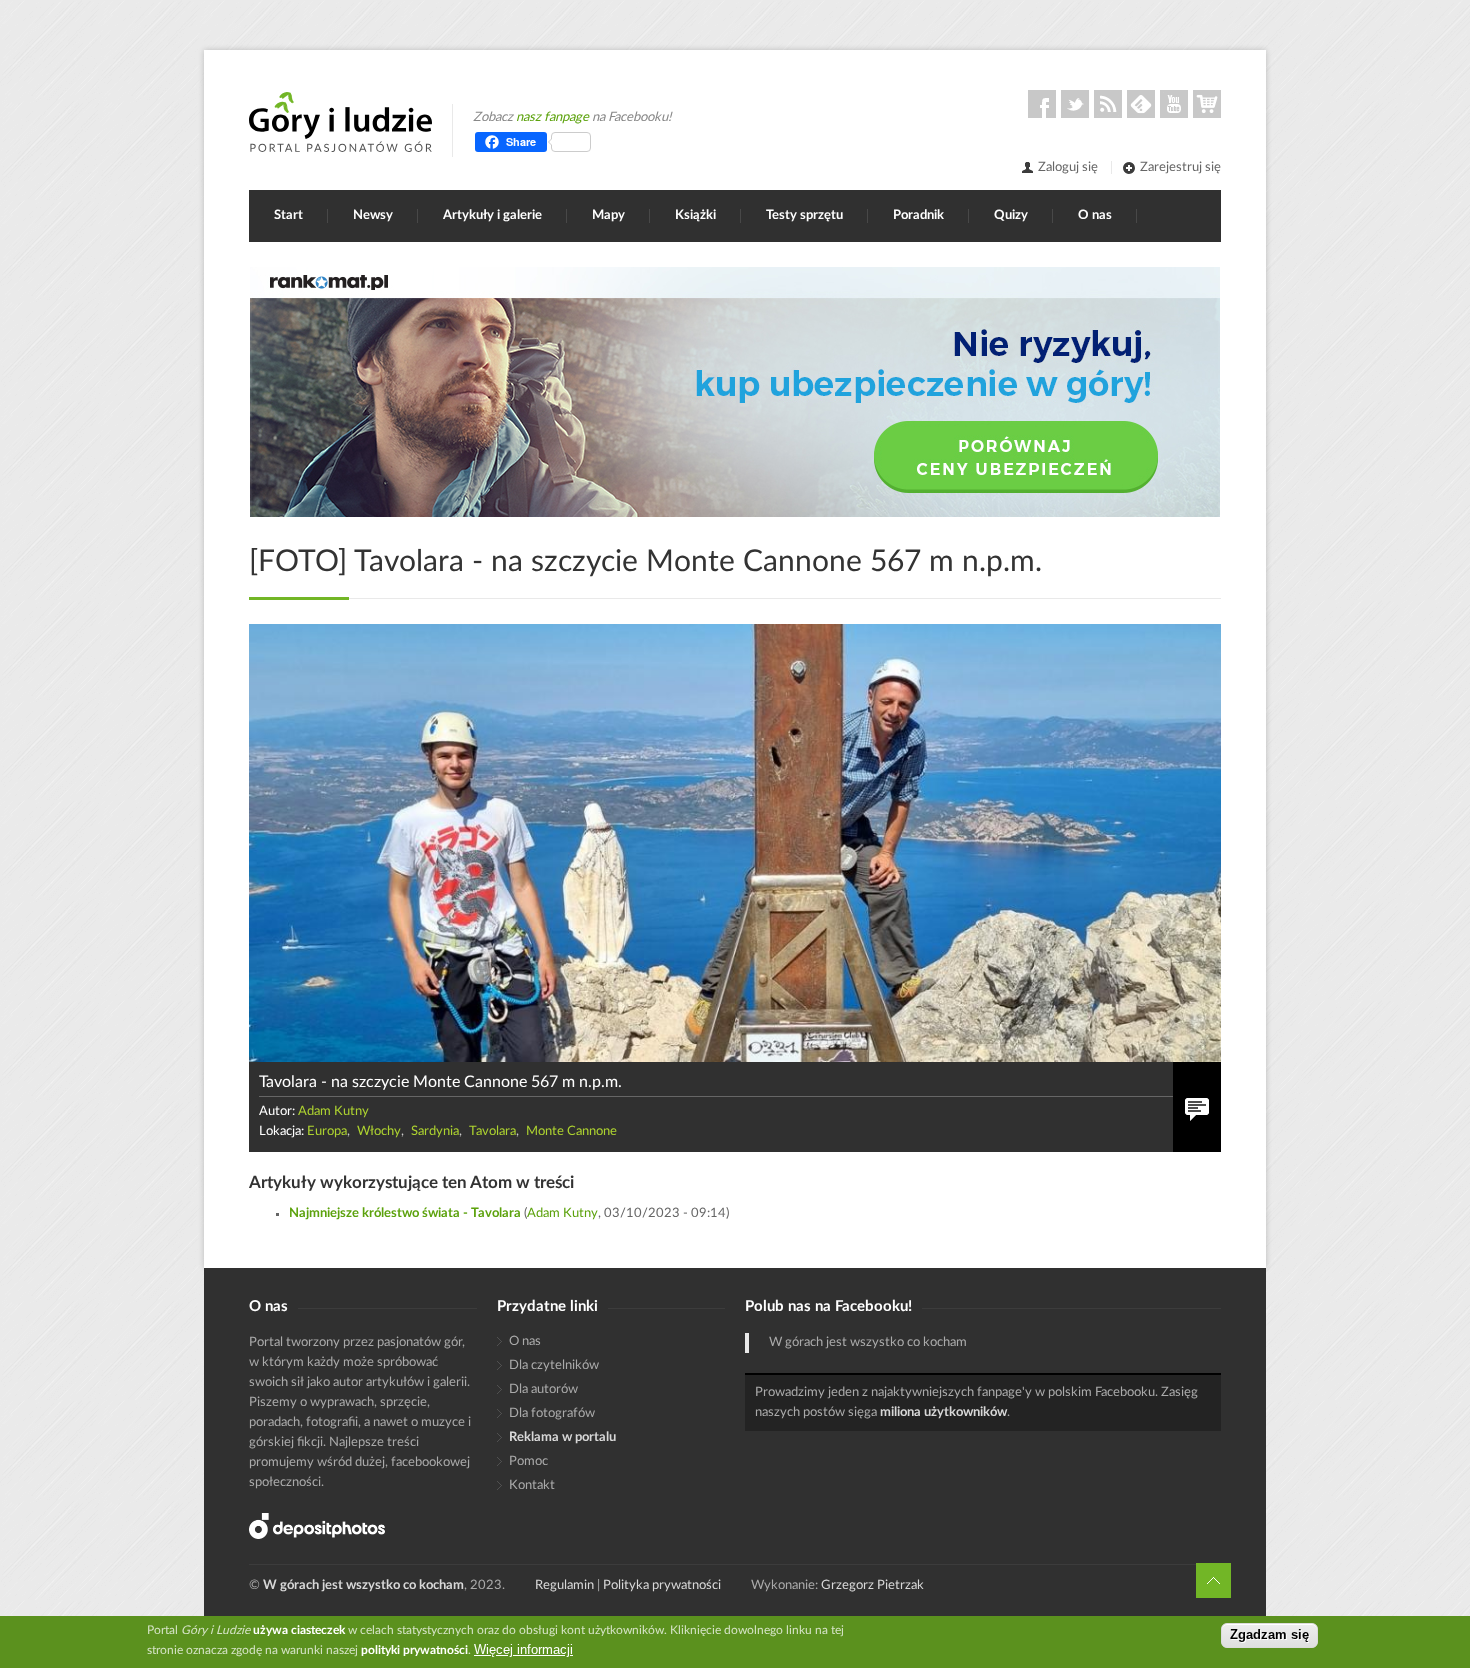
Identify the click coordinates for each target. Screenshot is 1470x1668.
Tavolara (492, 1131)
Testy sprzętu (804, 215)
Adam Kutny (333, 1111)
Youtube (1174, 104)
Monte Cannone (571, 1131)
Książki (695, 215)
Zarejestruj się (1180, 167)
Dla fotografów (552, 1413)
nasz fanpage (552, 117)
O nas (1095, 215)
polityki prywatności (414, 1650)
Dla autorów (543, 1389)
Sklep (1207, 104)
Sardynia (435, 1131)
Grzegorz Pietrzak (872, 1585)
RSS (1108, 104)
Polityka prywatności (662, 1585)
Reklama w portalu (562, 1437)
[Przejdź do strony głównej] (340, 122)
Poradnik (918, 215)
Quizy (1011, 215)
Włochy (379, 1131)
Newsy (373, 215)
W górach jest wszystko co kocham (868, 1342)
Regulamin (564, 1585)
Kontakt (532, 1485)
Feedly (1141, 104)
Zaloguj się (1068, 167)
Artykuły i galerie (492, 215)
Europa (327, 1131)
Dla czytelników (554, 1365)
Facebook (1042, 104)
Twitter (1075, 104)
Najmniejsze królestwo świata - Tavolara (405, 1213)
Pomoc (528, 1461)
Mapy (608, 215)
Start (288, 215)
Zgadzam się (1269, 1635)
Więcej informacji (523, 1649)
